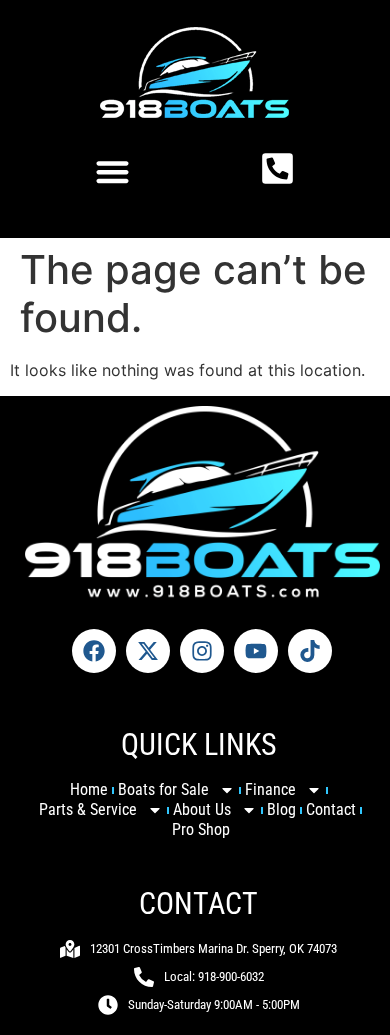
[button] (112, 171)
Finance (270, 789)
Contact (331, 809)
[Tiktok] (310, 651)
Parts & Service (88, 809)
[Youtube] (256, 651)
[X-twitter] (148, 651)
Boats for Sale (163, 789)
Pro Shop (201, 829)
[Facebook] (94, 651)
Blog (281, 809)
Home (89, 789)
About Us (202, 809)
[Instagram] (202, 651)
